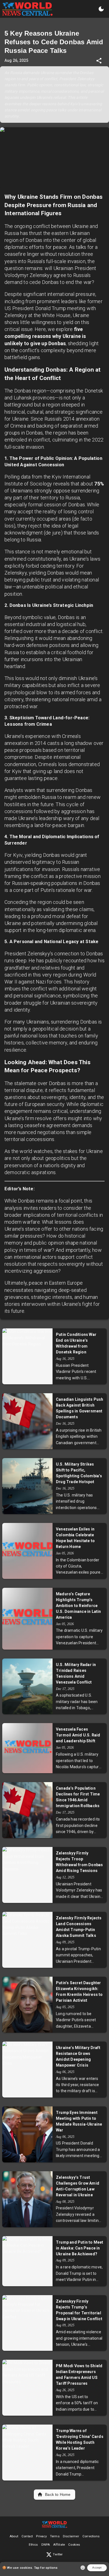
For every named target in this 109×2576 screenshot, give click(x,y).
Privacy (41, 2536)
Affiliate (59, 2545)
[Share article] (99, 61)
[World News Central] (27, 9)
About (14, 2536)
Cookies (74, 2545)
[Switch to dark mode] (101, 9)
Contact (27, 2536)
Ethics (33, 2545)
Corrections (91, 2536)
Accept (97, 2568)
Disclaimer (71, 2536)
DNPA (46, 2545)
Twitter (58, 2554)
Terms (55, 2536)
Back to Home (58, 2494)
